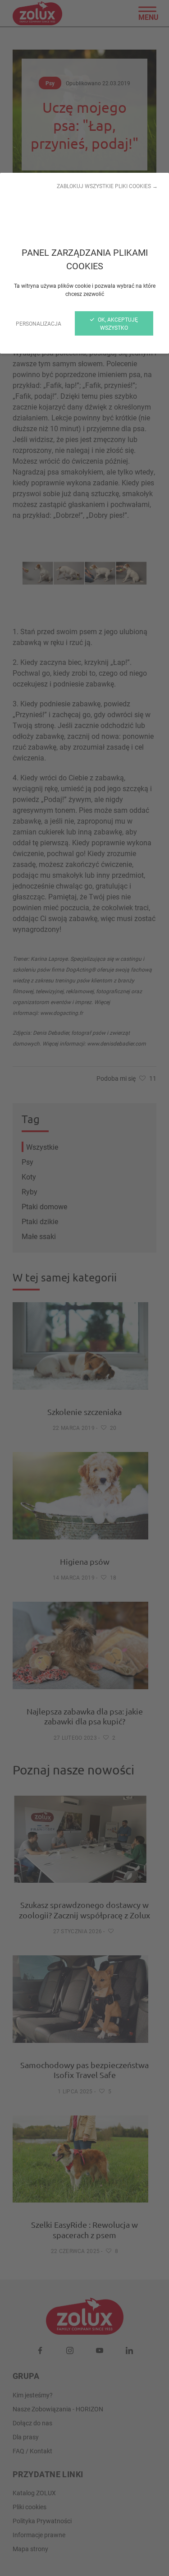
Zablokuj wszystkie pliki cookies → (107, 186)
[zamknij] (84, 1288)
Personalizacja (39, 323)
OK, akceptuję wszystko (117, 323)
